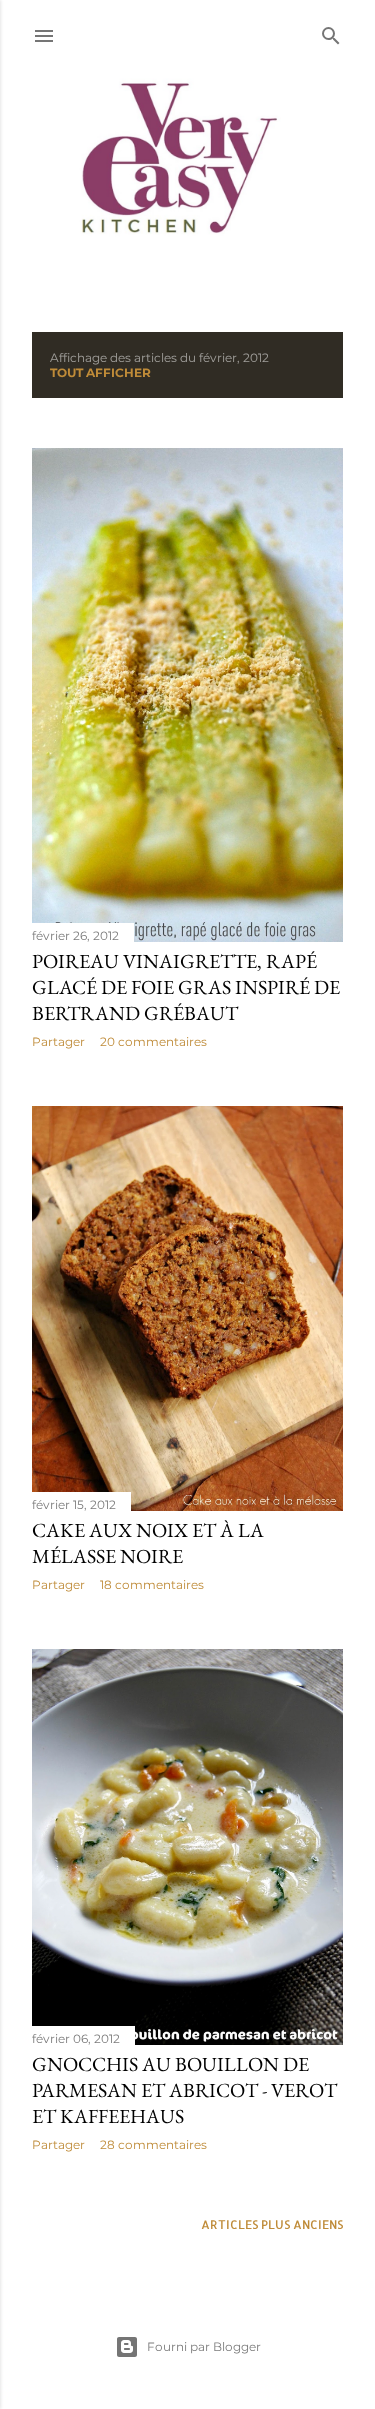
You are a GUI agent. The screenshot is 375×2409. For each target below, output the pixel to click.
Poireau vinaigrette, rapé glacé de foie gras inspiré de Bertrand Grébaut (186, 987)
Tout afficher (100, 372)
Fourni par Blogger (204, 2346)
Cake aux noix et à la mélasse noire (148, 1543)
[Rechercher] (331, 31)
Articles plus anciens (272, 2224)
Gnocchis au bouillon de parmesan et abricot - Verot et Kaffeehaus (184, 2090)
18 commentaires (152, 1584)
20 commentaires (153, 1041)
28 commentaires (153, 2144)
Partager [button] (58, 1041)
